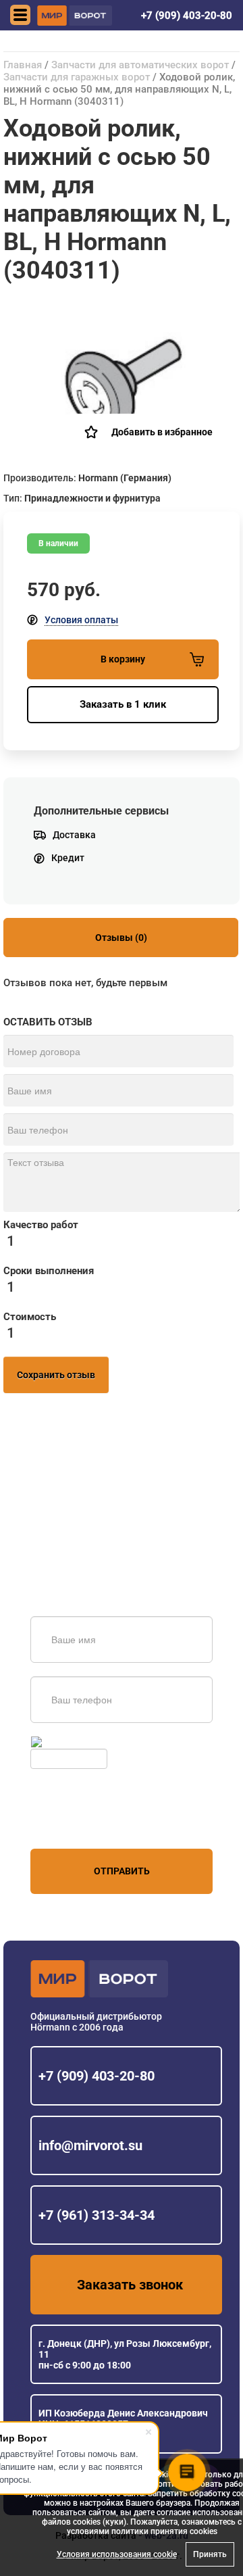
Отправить (122, 1871)
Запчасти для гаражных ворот (77, 77)
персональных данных (81, 1823)
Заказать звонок (130, 2285)
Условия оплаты (81, 620)
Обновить (66, 1742)
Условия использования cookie (117, 2554)
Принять (210, 2554)
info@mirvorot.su (90, 2145)
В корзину (123, 659)
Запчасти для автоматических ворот (140, 65)
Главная (23, 65)
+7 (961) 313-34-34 (97, 2215)
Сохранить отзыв (56, 1375)
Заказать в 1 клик (123, 704)
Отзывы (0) (121, 938)
